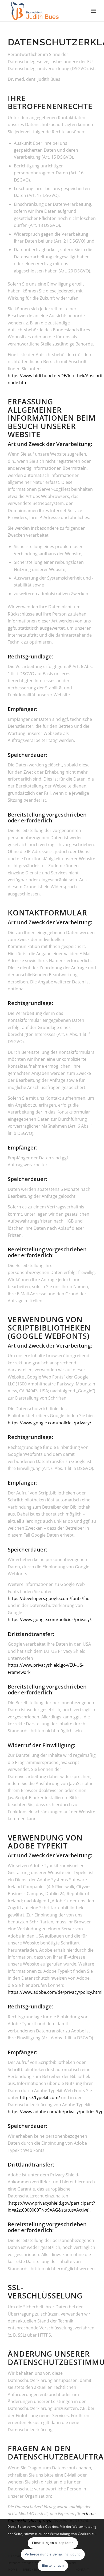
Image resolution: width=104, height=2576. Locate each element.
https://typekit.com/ (40, 2097)
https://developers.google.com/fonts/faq (49, 1598)
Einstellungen (53, 2566)
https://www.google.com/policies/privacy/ (49, 1423)
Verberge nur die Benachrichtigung (53, 2554)
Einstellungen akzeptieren (53, 2543)
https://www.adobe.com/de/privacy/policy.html (55, 1992)
